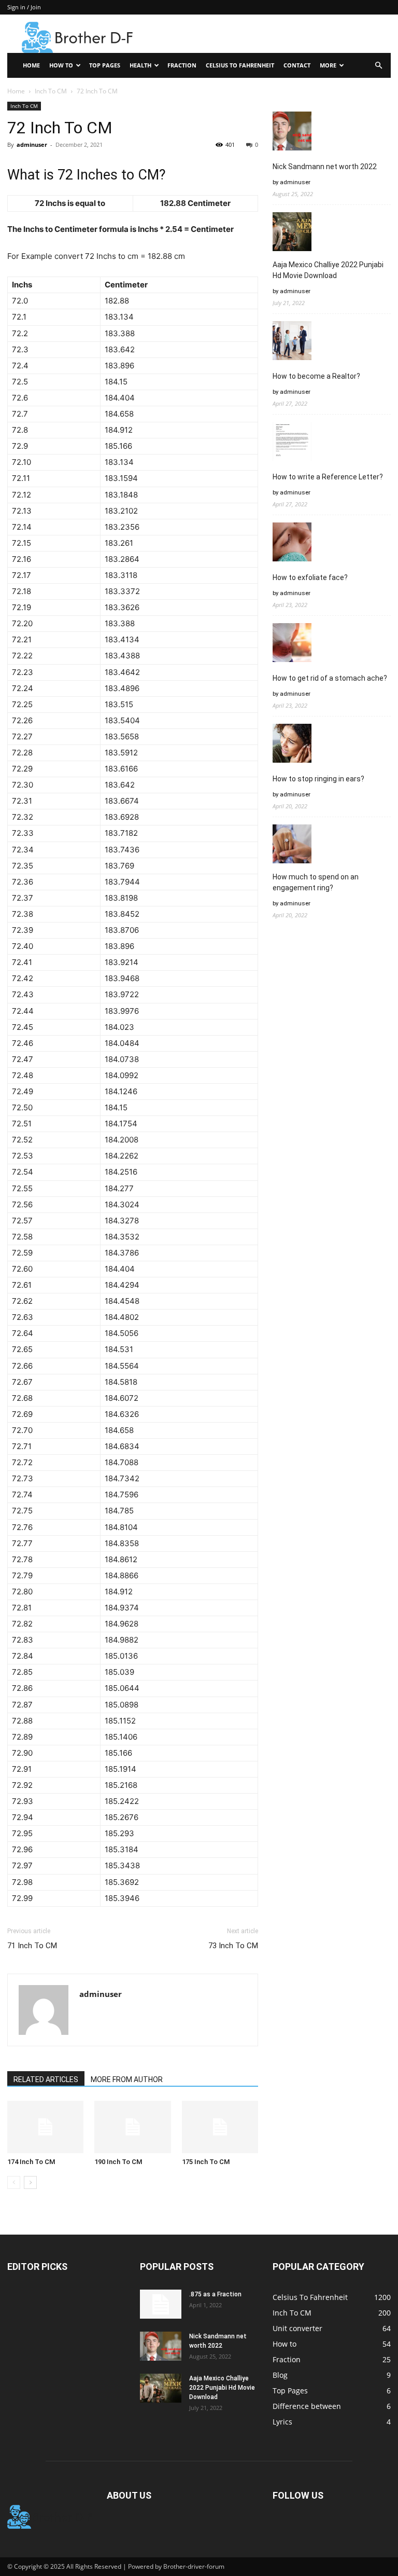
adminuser (32, 144)
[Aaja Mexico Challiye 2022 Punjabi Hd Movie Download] (161, 2388)
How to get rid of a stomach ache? (330, 678)
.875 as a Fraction (215, 2294)
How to (61, 65)
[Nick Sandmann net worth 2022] (161, 2346)
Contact (297, 65)
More (328, 65)
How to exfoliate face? (310, 577)
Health (140, 65)
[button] (378, 66)
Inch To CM (51, 91)
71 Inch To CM (32, 1946)
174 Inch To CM (31, 2162)
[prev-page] (14, 2182)
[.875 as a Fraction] (161, 2304)
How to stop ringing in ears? (318, 779)
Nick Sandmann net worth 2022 (325, 167)
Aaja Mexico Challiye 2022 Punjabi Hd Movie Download (328, 270)
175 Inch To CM (206, 2162)
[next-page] (30, 2182)
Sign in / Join (24, 7)
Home (31, 65)
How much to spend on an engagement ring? (316, 882)
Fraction (182, 65)
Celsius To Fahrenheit (240, 65)
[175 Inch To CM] (220, 2127)
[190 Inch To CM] (132, 2127)
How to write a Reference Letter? (328, 477)
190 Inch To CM (118, 2162)
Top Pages (105, 65)
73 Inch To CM (233, 1946)
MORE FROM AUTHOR (127, 2079)
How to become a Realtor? (316, 376)
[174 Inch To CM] (45, 2127)
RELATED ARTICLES (46, 2079)
